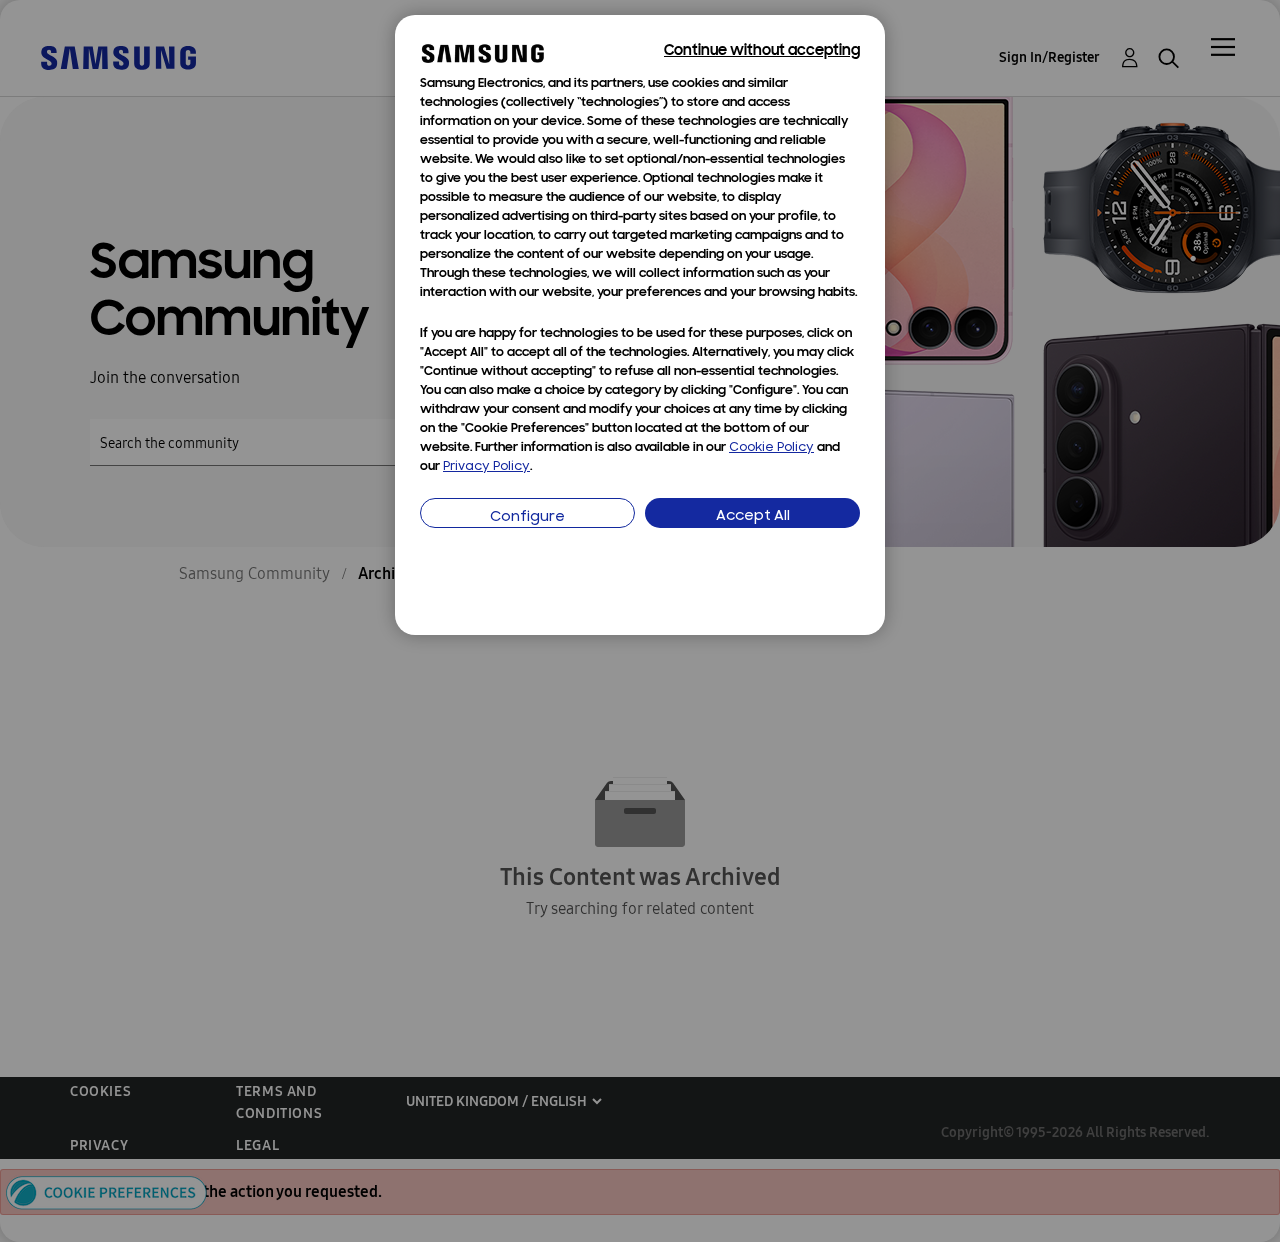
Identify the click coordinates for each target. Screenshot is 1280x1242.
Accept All (753, 516)
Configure (527, 517)
